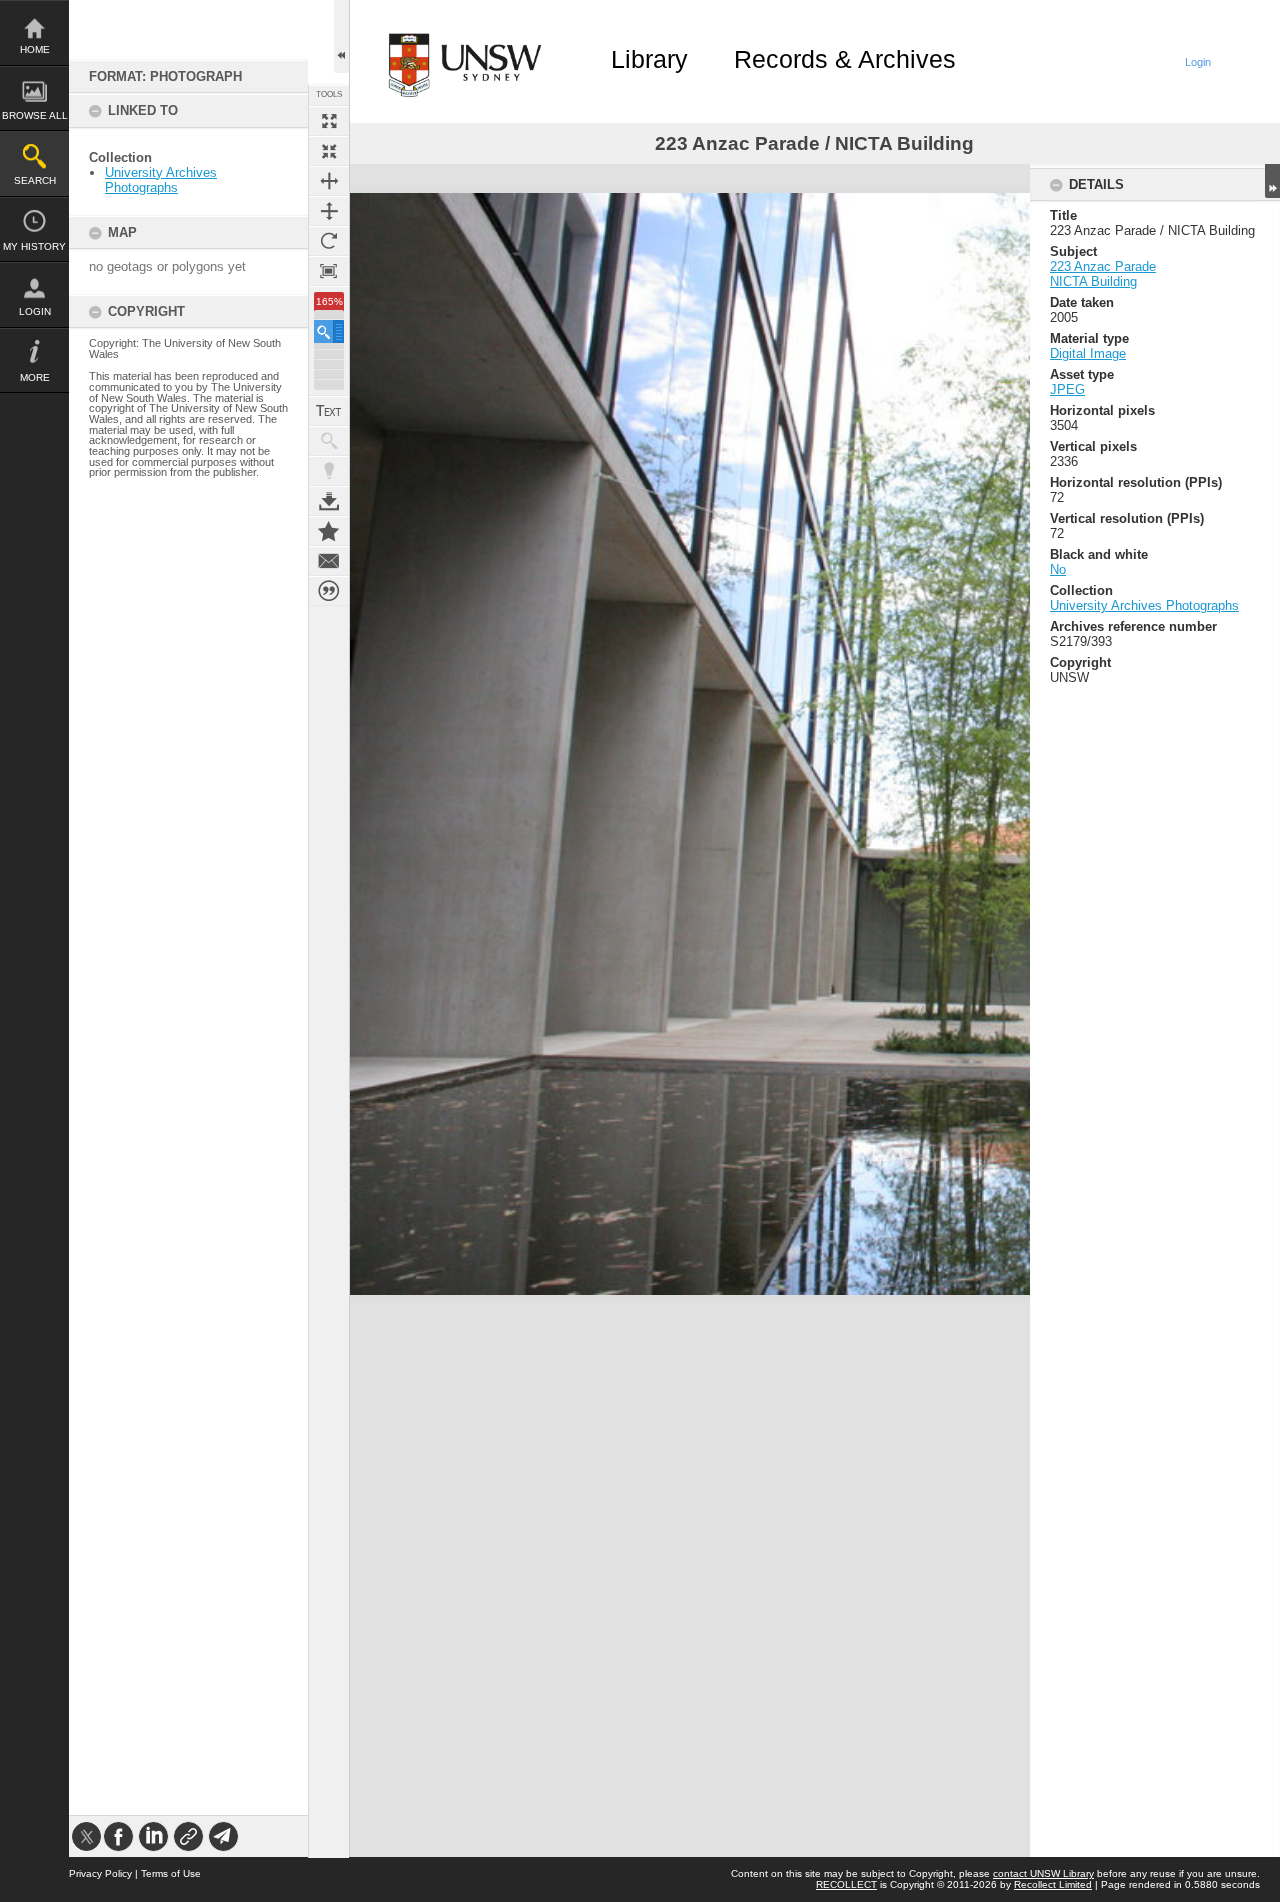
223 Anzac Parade (1103, 266)
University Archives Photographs (161, 180)
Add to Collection (329, 531)
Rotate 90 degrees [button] (329, 241)
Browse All (35, 115)
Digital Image (1088, 353)
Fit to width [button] (329, 181)
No (1058, 569)
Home (35, 49)
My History (34, 246)
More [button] (35, 377)
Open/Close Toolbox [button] (341, 36)
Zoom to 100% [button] (329, 271)
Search (35, 180)
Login (35, 311)
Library (649, 59)
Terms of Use (171, 1873)
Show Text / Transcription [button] (329, 411)
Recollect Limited (1053, 1884)
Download (329, 501)
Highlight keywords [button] (329, 471)
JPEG (1067, 389)
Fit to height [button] (329, 211)
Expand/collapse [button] (1272, 181)
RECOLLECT (846, 1884)
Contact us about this (329, 561)
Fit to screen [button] (329, 151)
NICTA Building (1093, 281)
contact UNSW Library (1043, 1873)
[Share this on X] (86, 1836)
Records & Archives (845, 59)
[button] (329, 331)
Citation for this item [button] (329, 591)
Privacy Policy (100, 1873)
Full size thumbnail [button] (329, 121)
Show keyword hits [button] (329, 441)
